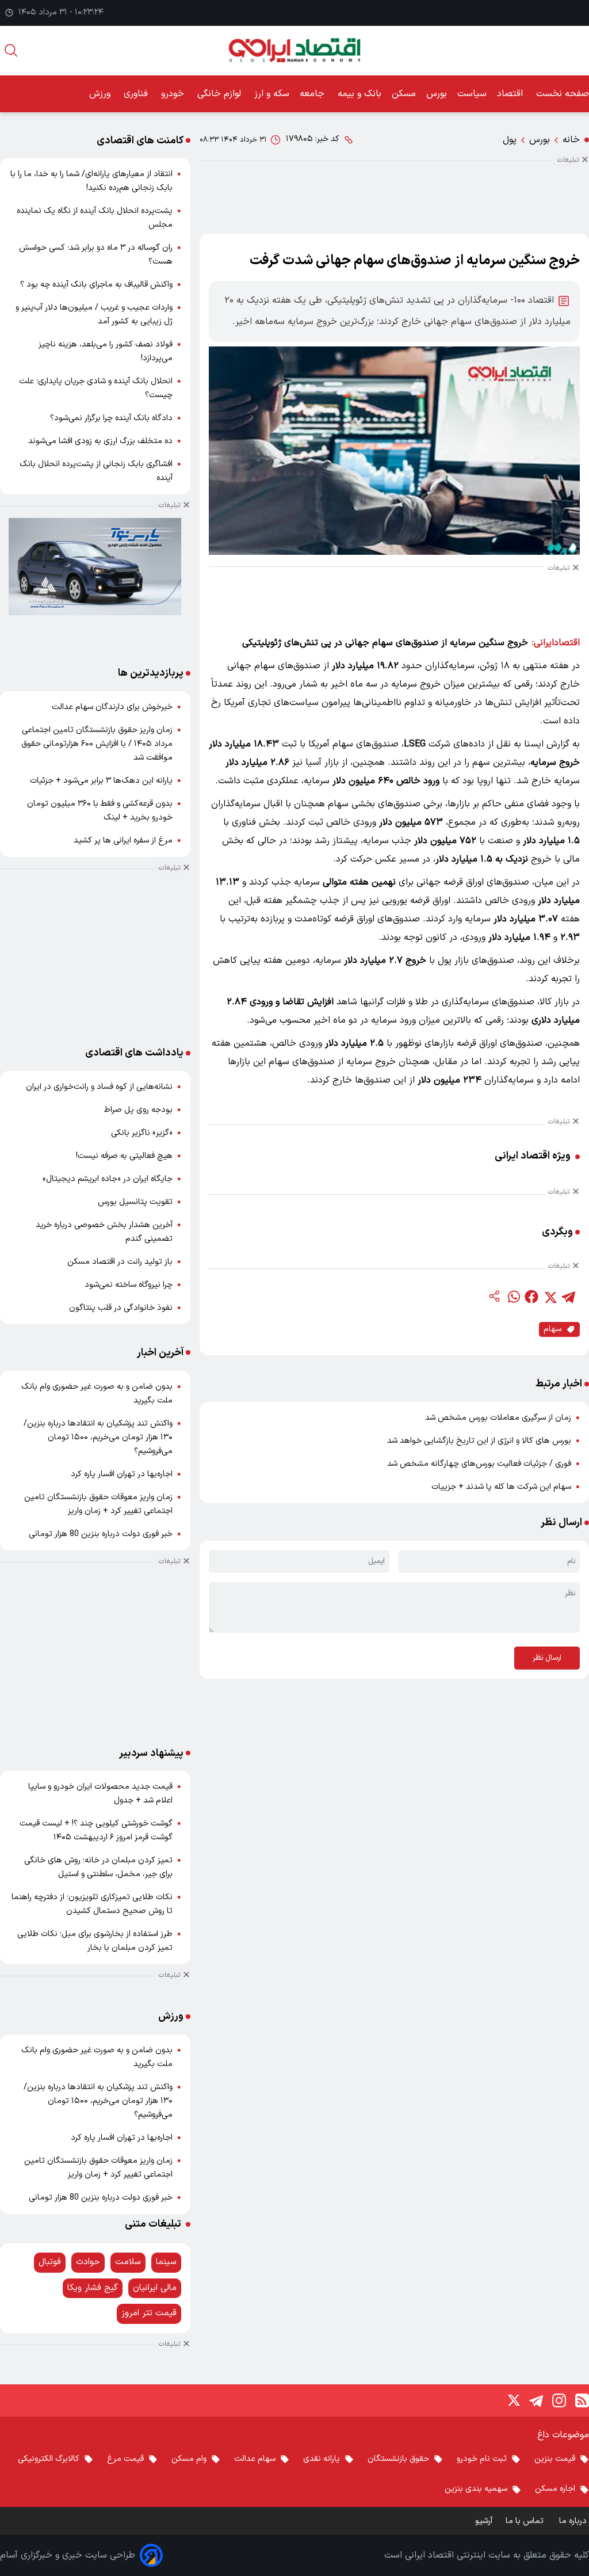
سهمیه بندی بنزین (476, 2489)
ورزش (101, 94)
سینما (166, 2262)
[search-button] (11, 50)
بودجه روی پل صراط (138, 1110)
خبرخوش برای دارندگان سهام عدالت (112, 707)
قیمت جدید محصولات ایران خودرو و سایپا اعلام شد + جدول (100, 1794)
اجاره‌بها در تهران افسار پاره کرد (122, 1474)
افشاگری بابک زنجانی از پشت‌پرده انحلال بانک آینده (96, 471)
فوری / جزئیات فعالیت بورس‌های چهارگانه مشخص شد (479, 1464)
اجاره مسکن (555, 2489)
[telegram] (568, 1297)
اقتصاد (511, 94)
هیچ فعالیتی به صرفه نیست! (124, 1156)
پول (510, 140)
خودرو (174, 94)
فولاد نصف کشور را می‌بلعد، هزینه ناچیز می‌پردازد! (106, 351)
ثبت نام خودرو (482, 2459)
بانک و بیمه (359, 94)
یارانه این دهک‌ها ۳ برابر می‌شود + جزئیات (101, 781)
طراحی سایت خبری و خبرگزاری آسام (68, 2555)
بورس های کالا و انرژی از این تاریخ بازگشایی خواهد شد (479, 1441)
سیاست (472, 94)
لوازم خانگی (221, 94)
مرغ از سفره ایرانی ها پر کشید (123, 841)
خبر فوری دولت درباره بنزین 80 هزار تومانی (101, 1534)
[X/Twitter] (513, 2400)
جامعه (313, 94)
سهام (552, 1329)
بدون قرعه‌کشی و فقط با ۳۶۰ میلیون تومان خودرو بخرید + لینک (100, 811)
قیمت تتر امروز (149, 2313)
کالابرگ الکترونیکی (49, 2459)
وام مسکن (189, 2459)
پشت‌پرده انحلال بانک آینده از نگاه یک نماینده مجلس (95, 218)
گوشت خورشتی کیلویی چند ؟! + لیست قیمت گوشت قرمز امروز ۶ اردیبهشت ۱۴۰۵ (96, 1830)
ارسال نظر (547, 1658)
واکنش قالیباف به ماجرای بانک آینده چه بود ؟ (96, 285)
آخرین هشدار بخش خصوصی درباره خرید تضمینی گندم (104, 1232)
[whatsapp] (513, 1297)
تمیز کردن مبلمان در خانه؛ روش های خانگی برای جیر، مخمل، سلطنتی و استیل (98, 1867)
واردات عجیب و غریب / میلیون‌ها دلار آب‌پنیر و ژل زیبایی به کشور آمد (94, 315)
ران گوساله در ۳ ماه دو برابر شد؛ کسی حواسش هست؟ (96, 255)
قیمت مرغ (125, 2459)
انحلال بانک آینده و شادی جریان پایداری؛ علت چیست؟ (96, 388)
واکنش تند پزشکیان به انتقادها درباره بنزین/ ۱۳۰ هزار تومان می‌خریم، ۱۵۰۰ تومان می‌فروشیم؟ (98, 1437)
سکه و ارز (272, 94)
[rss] (582, 2400)
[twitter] (550, 1297)
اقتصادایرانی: (556, 643)
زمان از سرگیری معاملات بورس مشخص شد (498, 1418)
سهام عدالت (255, 2459)
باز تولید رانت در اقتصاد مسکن (120, 1262)
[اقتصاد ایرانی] (294, 50)
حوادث (88, 2262)
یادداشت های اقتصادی (134, 1053)
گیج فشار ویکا (93, 2288)
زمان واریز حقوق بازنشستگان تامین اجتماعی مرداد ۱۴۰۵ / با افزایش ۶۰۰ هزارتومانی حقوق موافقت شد (97, 744)
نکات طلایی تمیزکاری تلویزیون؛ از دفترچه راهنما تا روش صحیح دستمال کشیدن (92, 1904)
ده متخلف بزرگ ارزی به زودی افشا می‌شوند (100, 441)
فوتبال (50, 2262)
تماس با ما (526, 2521)
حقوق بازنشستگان (398, 2459)
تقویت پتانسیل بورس (135, 1202)
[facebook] (531, 1297)
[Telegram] (536, 2400)
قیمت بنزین (555, 2459)
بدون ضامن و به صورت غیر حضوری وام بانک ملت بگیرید (97, 1394)
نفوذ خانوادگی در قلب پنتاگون (121, 1308)
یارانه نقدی (322, 2459)
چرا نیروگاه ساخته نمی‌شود (129, 1285)
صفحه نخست (563, 94)
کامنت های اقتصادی (140, 141)
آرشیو (484, 2521)
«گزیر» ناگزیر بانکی (142, 1133)
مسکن (404, 94)
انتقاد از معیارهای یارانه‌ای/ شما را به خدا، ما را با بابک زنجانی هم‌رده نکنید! (91, 181)
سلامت (128, 2262)
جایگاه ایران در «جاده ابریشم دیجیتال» (108, 1179)
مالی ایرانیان (155, 2288)
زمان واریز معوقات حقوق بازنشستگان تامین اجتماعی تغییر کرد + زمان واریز (98, 1504)
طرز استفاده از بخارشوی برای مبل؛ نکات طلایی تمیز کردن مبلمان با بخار (95, 1941)
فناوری (137, 94)
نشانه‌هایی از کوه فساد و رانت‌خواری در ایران (99, 1087)
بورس (437, 94)
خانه (571, 140)
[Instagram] (559, 2400)
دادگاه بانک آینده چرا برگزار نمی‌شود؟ (111, 418)
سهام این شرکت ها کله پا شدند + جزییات (501, 1487)
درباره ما (574, 2521)
